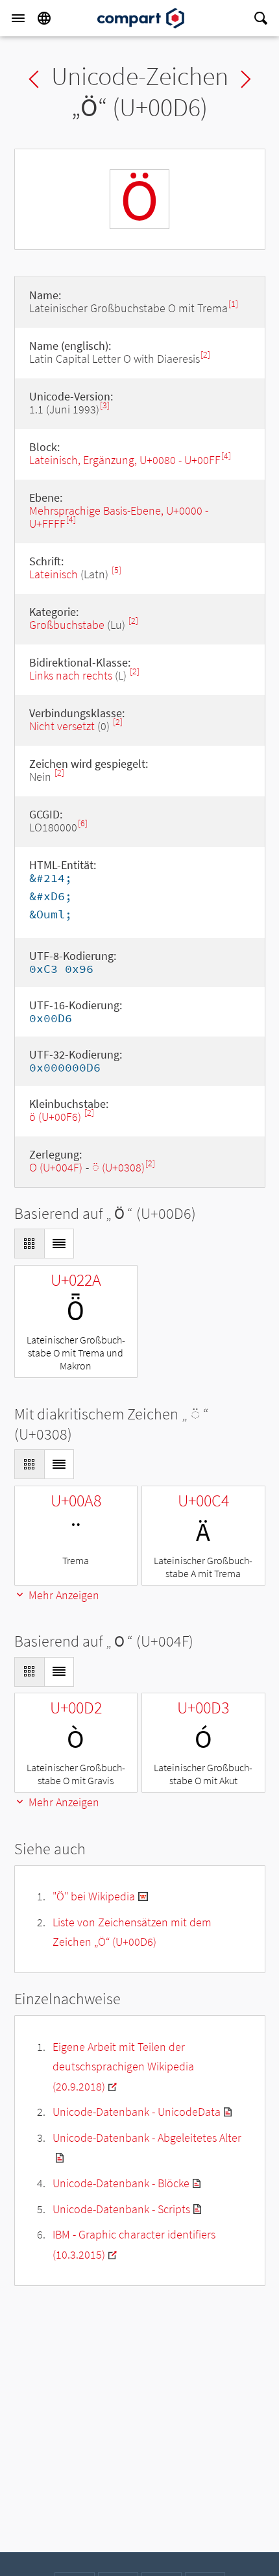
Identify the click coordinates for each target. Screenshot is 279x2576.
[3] (105, 405)
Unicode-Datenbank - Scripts (121, 2209)
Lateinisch (54, 574)
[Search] (261, 18)
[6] (83, 823)
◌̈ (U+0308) (118, 1167)
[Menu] (18, 18)
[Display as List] (59, 1244)
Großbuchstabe (67, 625)
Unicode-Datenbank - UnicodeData (137, 2112)
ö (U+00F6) (56, 1117)
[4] (226, 456)
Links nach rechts (71, 675)
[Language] (44, 18)
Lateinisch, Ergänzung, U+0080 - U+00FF (125, 460)
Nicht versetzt (62, 726)
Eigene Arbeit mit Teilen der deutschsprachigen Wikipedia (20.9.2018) (123, 2067)
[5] (116, 570)
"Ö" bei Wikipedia (94, 1896)
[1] (233, 304)
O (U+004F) (56, 1167)
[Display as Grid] (29, 1244)
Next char (246, 79)
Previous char (34, 79)
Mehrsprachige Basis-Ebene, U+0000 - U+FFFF (119, 517)
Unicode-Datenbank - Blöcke (121, 2183)
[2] (205, 355)
